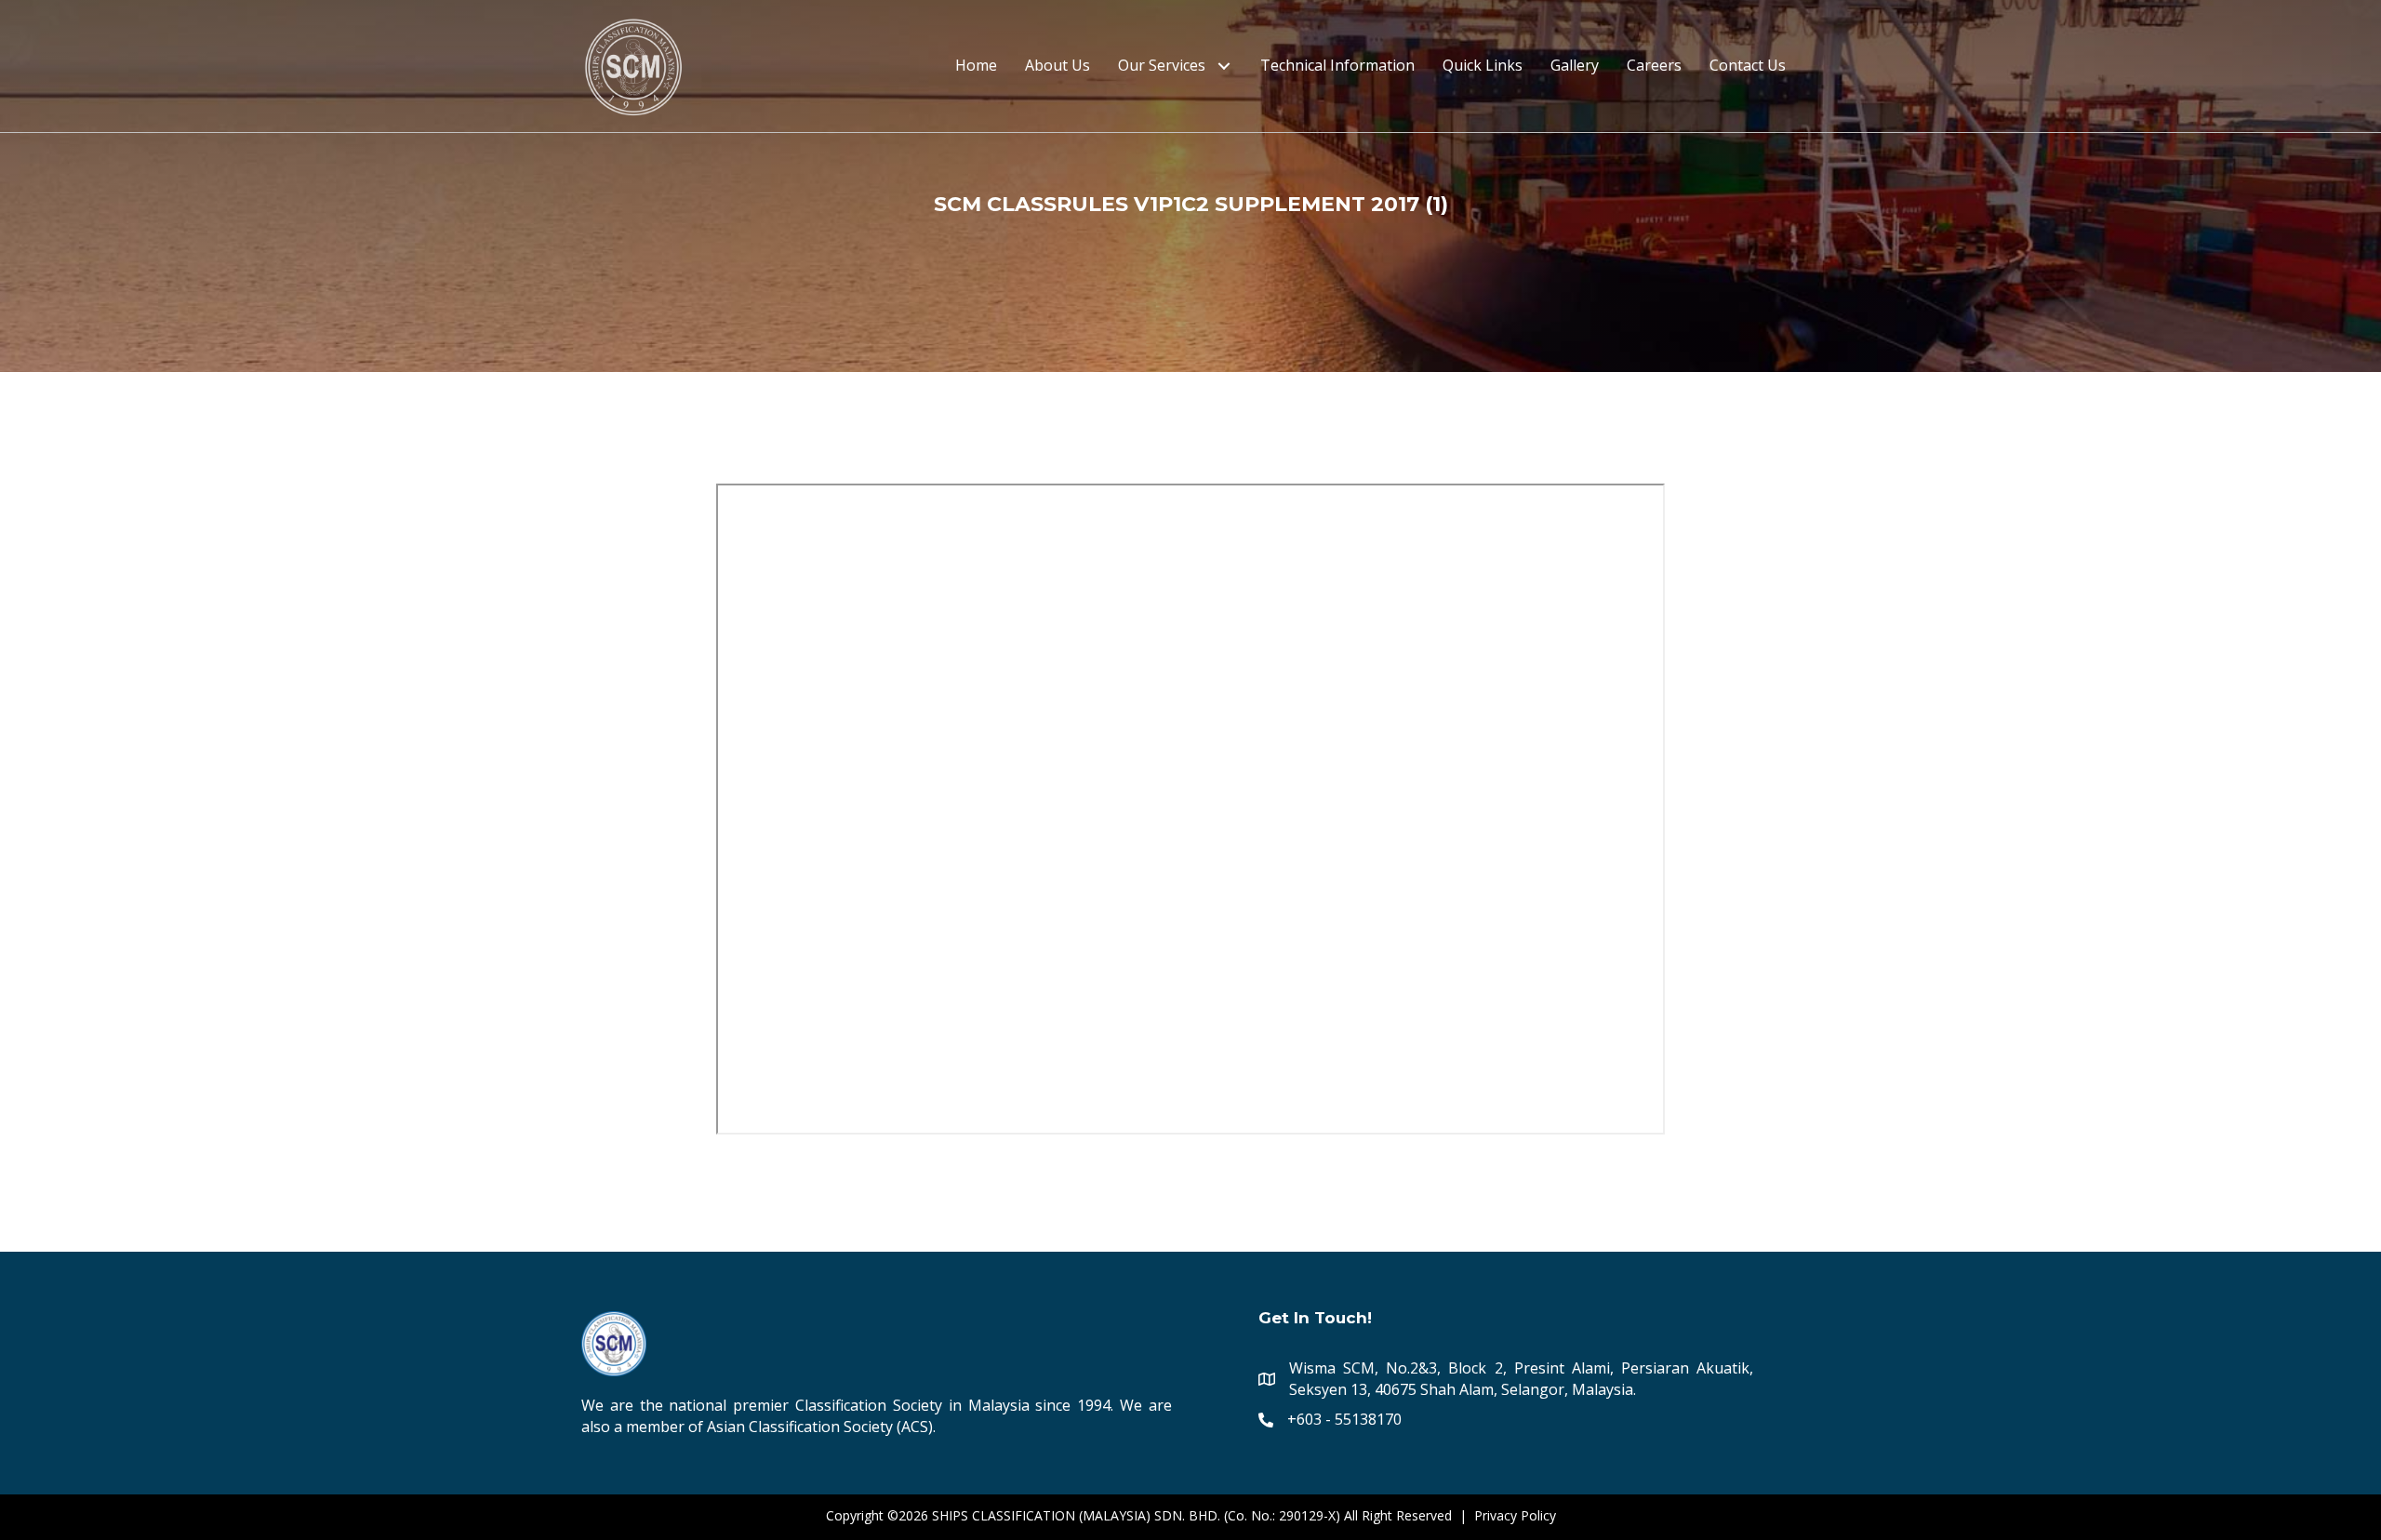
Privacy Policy (1515, 1515)
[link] (976, 66)
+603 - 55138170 (1344, 1419)
